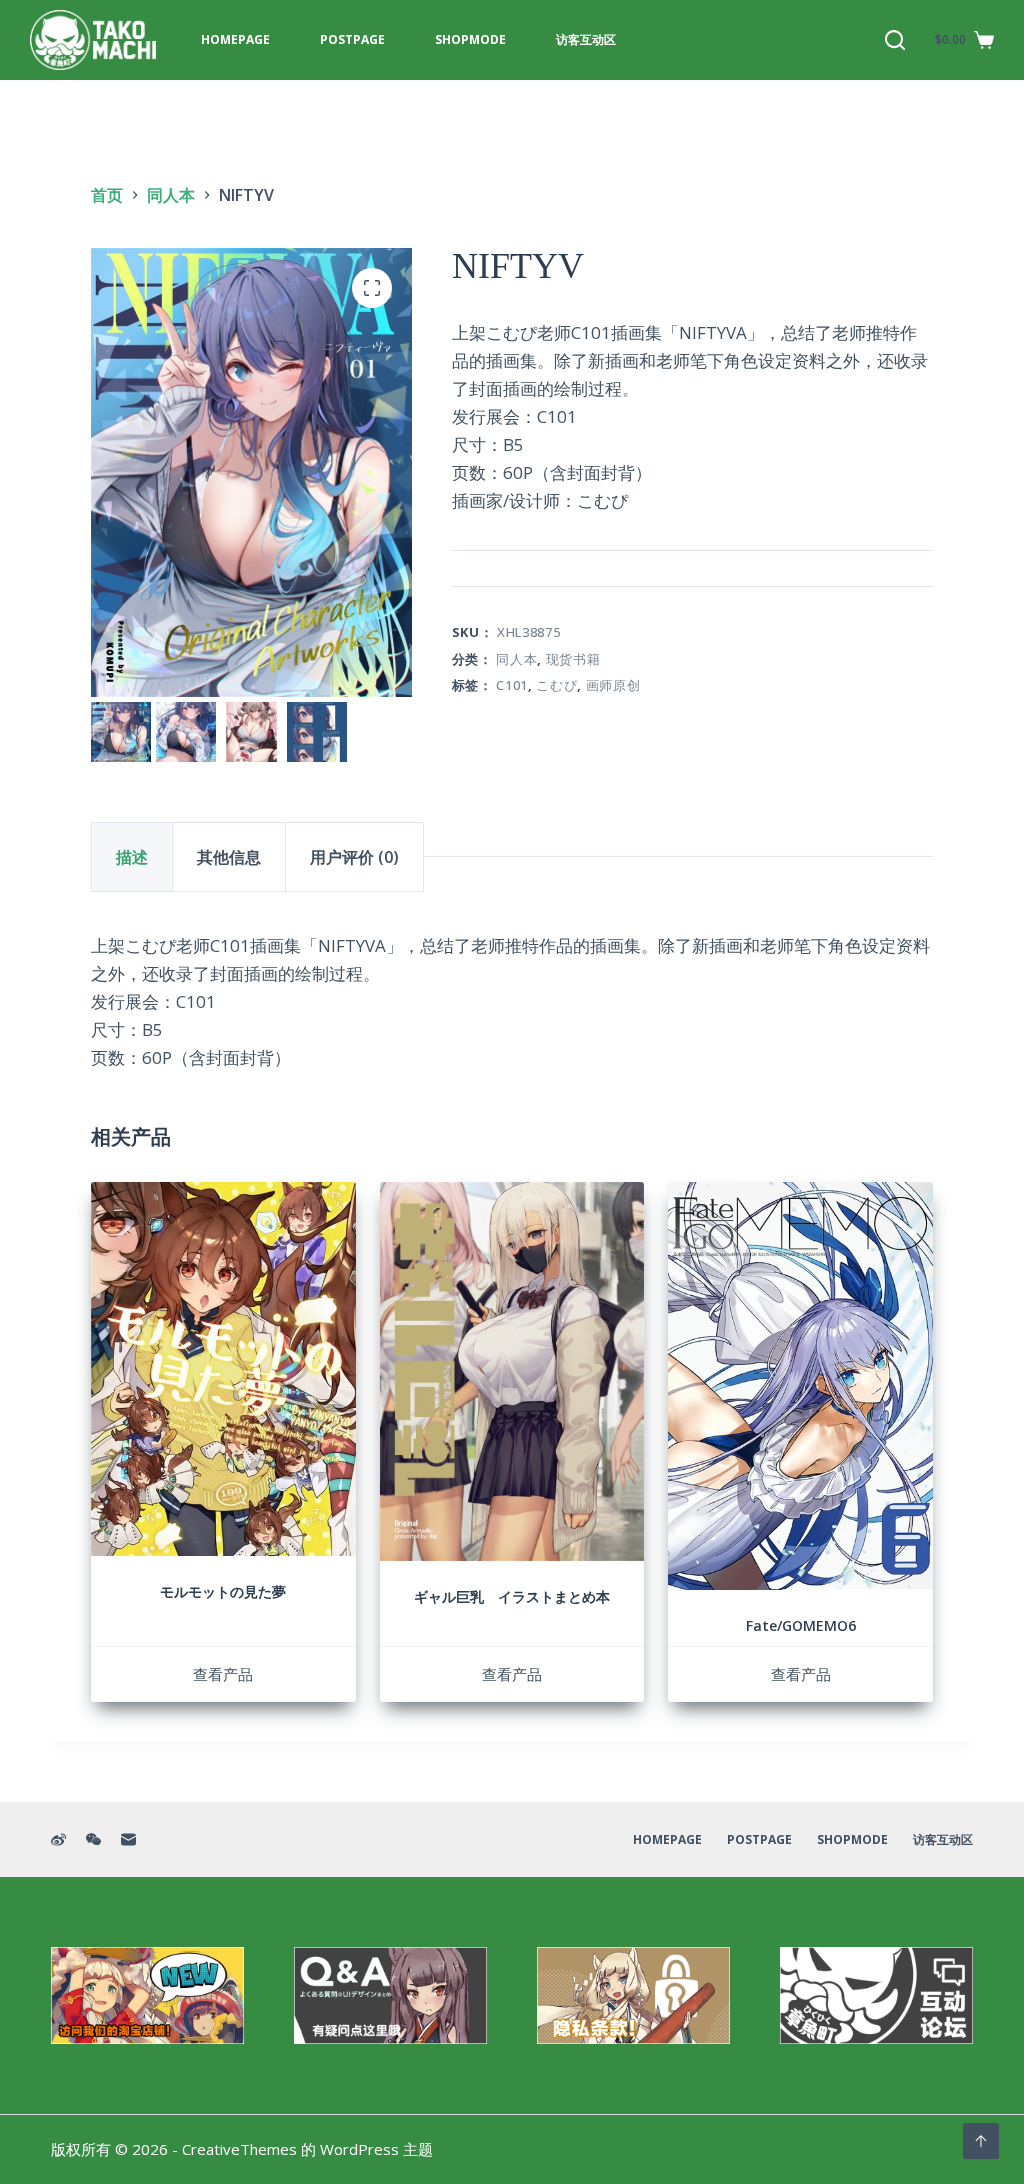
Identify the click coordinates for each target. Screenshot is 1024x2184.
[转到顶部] (981, 2141)
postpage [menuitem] (352, 39)
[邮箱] (128, 1839)
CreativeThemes (239, 2149)
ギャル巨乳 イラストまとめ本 (512, 1596)
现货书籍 (573, 659)
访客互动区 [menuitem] (586, 39)
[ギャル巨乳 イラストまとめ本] (512, 1371)
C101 (512, 685)
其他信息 (229, 857)
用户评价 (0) (354, 857)
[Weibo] (58, 1839)
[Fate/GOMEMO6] (800, 1386)
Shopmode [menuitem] (470, 39)
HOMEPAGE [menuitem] (235, 39)
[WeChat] (93, 1839)
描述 (132, 857)
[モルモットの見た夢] (223, 1369)
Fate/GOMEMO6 (801, 1625)
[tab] (132, 857)
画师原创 (613, 685)
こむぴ (556, 685)
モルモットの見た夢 (223, 1591)
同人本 (516, 659)
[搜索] (895, 40)
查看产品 (223, 1674)
